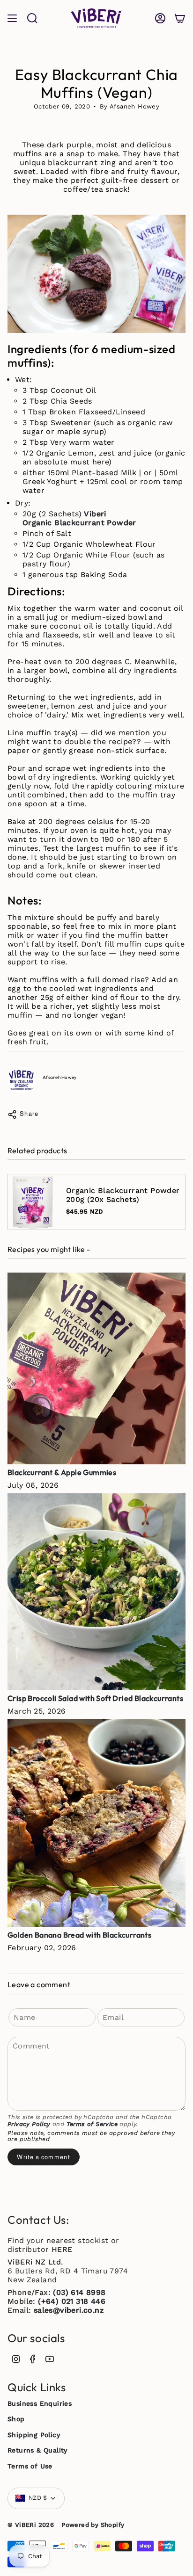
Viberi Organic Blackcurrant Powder (79, 518)
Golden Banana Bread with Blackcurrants (79, 1935)
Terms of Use (30, 2466)
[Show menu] (12, 18)
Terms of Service (92, 2124)
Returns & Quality (37, 2450)
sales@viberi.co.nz (69, 2310)
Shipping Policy (34, 2435)
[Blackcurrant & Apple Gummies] (96, 1368)
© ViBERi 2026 (31, 2525)
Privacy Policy (29, 2124)
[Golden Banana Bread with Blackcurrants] (96, 1823)
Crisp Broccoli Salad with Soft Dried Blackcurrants (95, 1698)
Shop (16, 2419)
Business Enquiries (40, 2403)
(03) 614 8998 (79, 2292)
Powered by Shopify (93, 2525)
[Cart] (180, 18)
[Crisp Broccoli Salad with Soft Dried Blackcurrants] (96, 1592)
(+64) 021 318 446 (72, 2301)
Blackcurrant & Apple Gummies (62, 1472)
